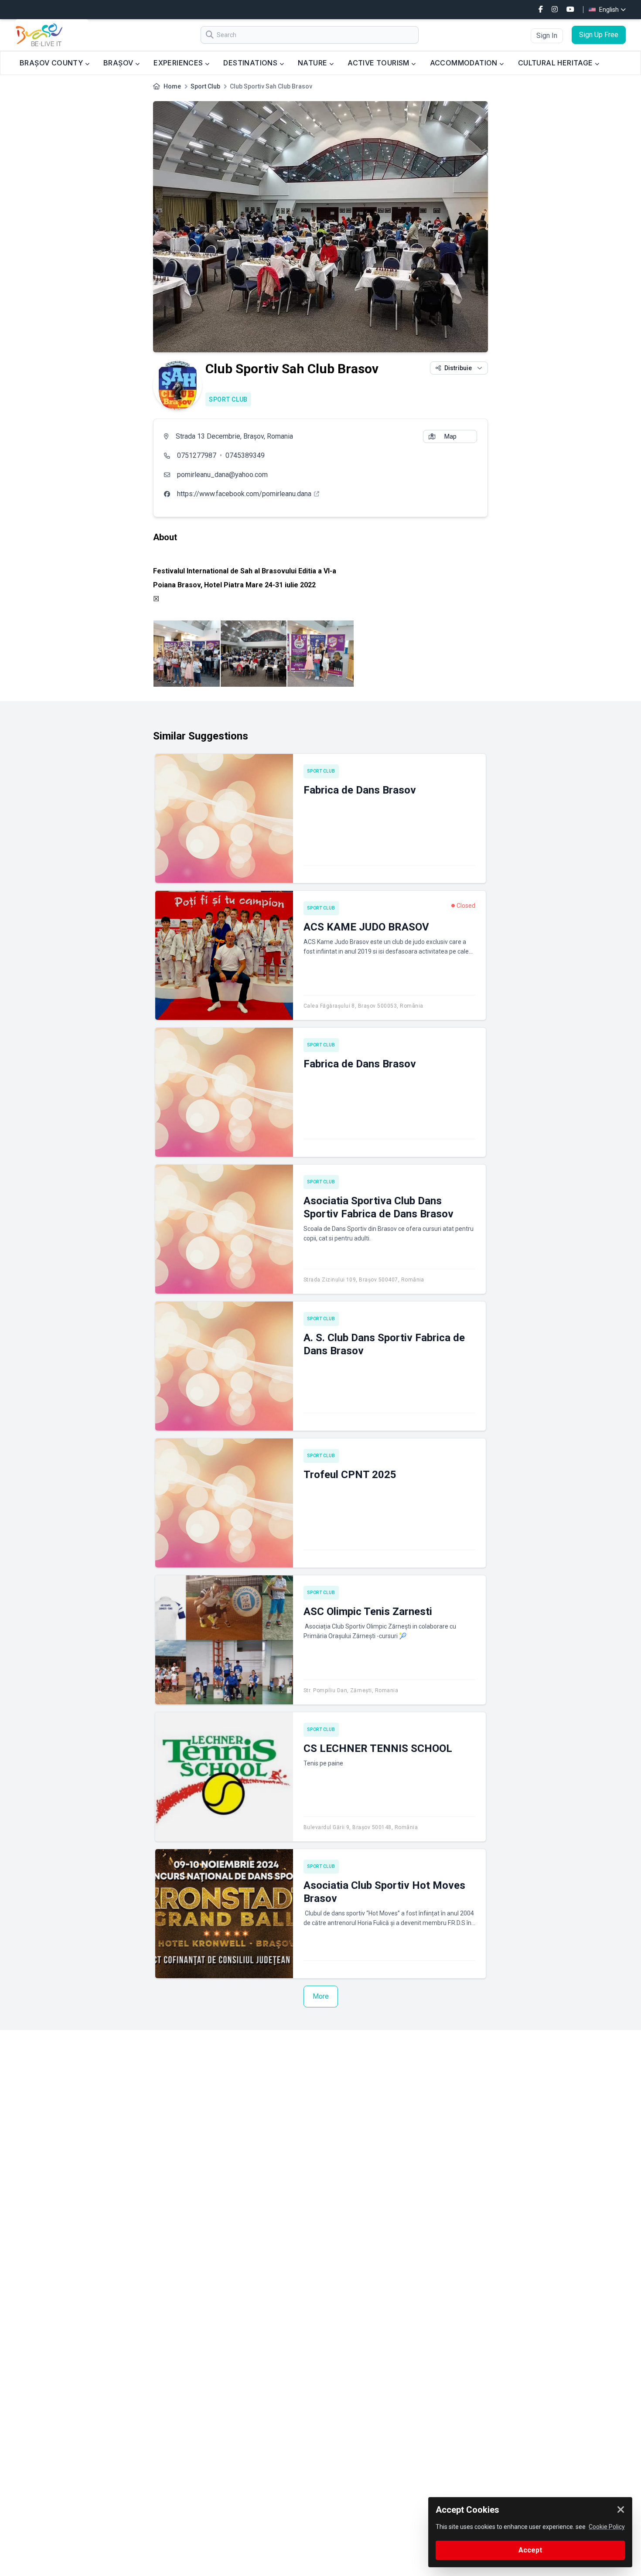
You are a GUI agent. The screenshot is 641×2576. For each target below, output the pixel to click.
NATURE (314, 63)
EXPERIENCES (179, 63)
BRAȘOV (119, 63)
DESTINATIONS (251, 63)
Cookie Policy (607, 2527)
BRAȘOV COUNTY (52, 63)
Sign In (547, 36)
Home (172, 86)
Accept (530, 2550)
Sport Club (205, 86)
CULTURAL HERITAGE (556, 63)
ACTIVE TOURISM (379, 63)
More (321, 1996)
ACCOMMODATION (465, 63)
